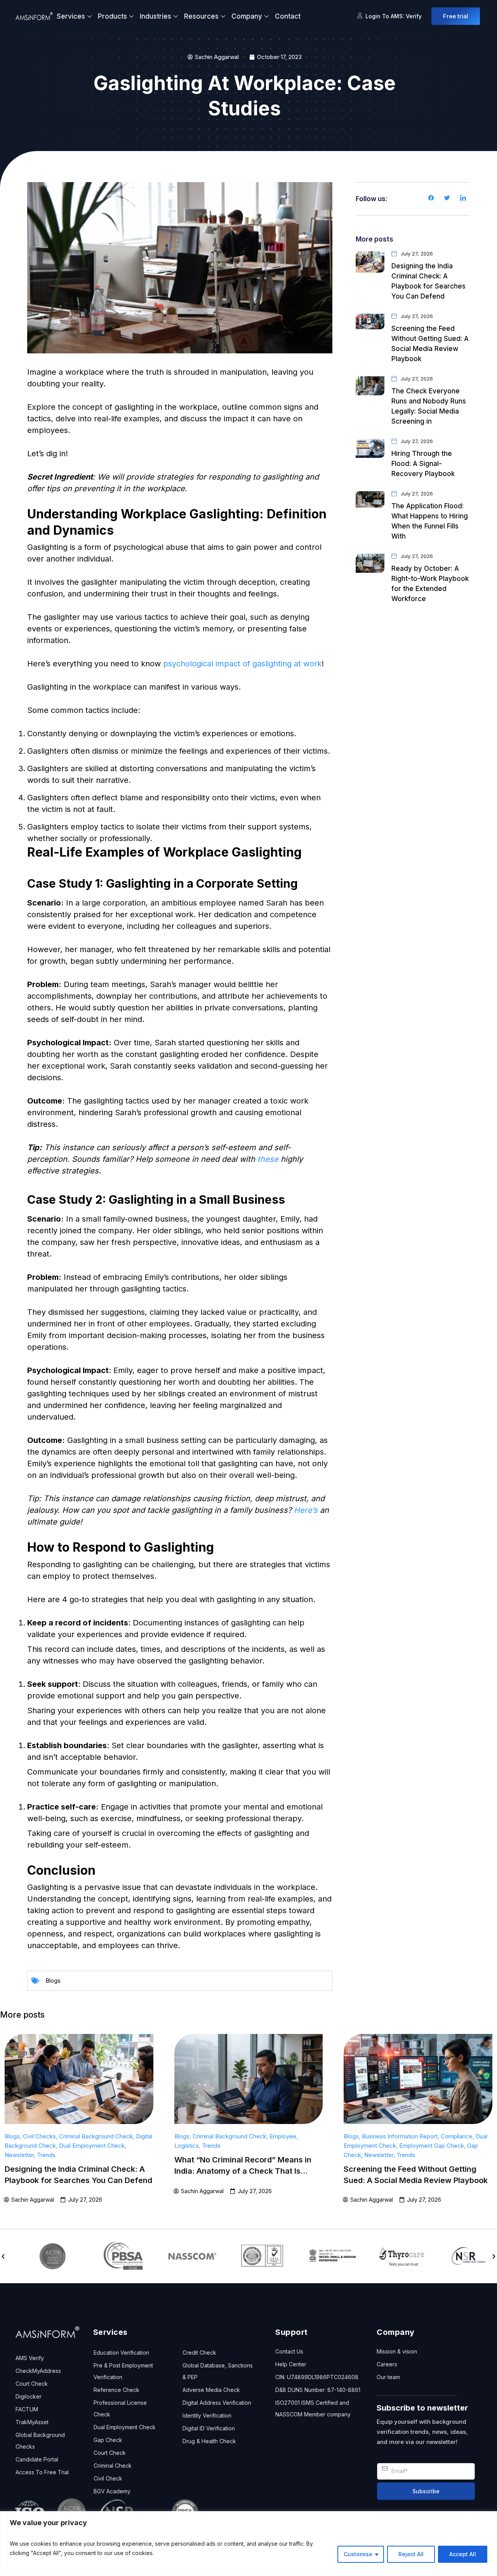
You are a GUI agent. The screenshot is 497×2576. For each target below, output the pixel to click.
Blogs (53, 1981)
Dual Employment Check (92, 2146)
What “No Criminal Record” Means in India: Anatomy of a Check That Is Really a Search (243, 2171)
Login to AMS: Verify (394, 16)
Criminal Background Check (96, 2136)
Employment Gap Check (432, 2146)
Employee (283, 2136)
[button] (3, 2256)
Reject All (411, 2554)
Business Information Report (400, 2136)
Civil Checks (39, 2136)
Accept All (463, 2554)
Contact (288, 16)
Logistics (187, 2146)
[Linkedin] (463, 199)
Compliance (457, 2136)
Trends (46, 2155)
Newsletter (19, 2155)
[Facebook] (431, 199)
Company (247, 16)
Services (71, 16)
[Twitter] (447, 199)
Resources (201, 16)
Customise (358, 2554)
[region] (248, 2544)
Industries (156, 16)
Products (112, 16)
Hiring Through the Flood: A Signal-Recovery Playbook (423, 464)
